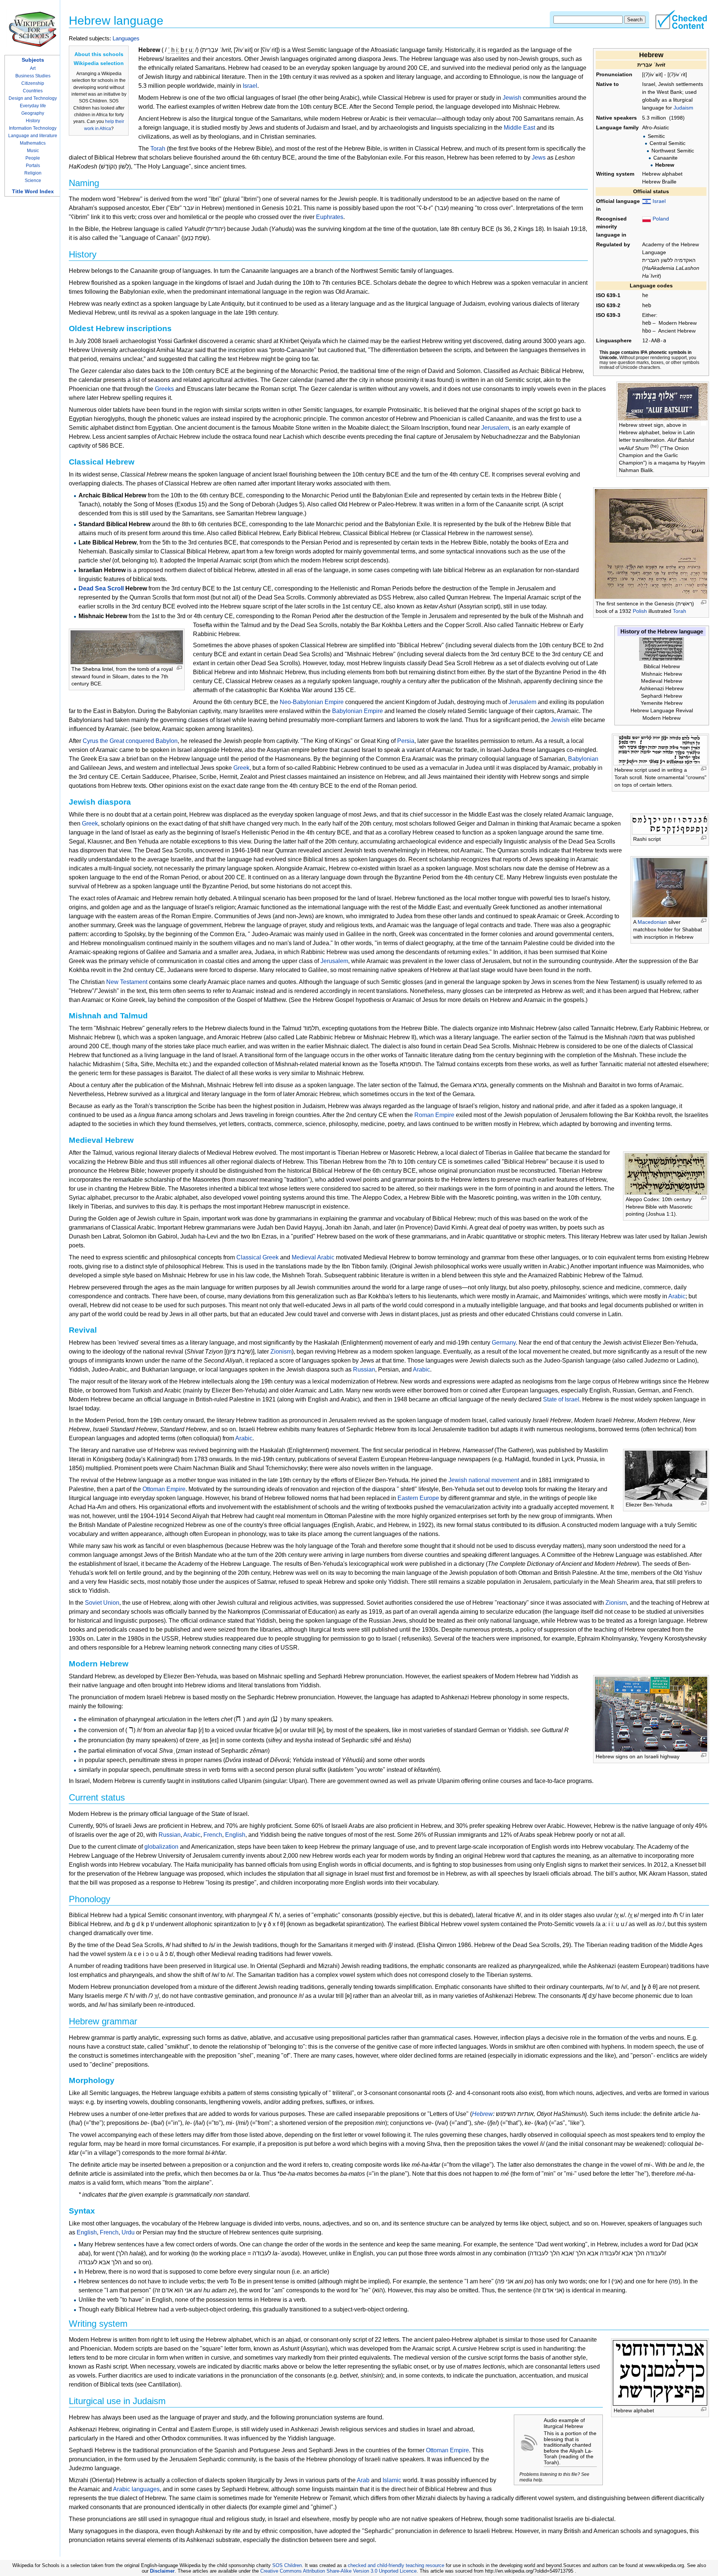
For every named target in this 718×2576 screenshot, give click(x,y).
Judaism (683, 108)
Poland (661, 219)
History (33, 121)
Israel (659, 201)
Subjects (33, 60)
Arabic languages (136, 2489)
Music (33, 151)
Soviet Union (102, 1603)
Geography (33, 113)
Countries (33, 91)
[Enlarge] (704, 424)
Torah (679, 611)
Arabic (677, 1296)
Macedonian (652, 922)
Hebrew (482, 2114)
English (235, 1835)
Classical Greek (257, 1257)
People (33, 158)
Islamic (392, 2480)
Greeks (164, 389)
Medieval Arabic (313, 1257)
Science (33, 181)
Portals (33, 166)
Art (33, 68)
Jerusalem (495, 428)
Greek (241, 768)
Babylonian (583, 759)
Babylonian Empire (358, 711)
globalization (161, 1847)
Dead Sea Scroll (101, 588)
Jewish (512, 98)
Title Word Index (33, 191)
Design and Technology (33, 98)
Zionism (281, 1352)
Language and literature (33, 136)
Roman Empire (434, 1115)
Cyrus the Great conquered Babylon (130, 741)
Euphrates (330, 217)
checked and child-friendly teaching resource (396, 2565)
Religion (33, 173)
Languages (126, 38)
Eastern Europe (418, 1498)
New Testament (127, 982)
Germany (504, 1343)
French (213, 1835)
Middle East (519, 128)
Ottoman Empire (164, 1489)
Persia (406, 741)
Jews (539, 158)
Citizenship (33, 83)
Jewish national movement (484, 1480)
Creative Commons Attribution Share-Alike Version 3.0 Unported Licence (338, 2571)
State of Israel (561, 1399)
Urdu (128, 2232)
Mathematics (33, 143)
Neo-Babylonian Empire (312, 702)
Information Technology (33, 128)
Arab (363, 2480)
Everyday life (33, 106)
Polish (640, 611)
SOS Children (287, 2565)
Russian (364, 1369)
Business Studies (33, 76)
